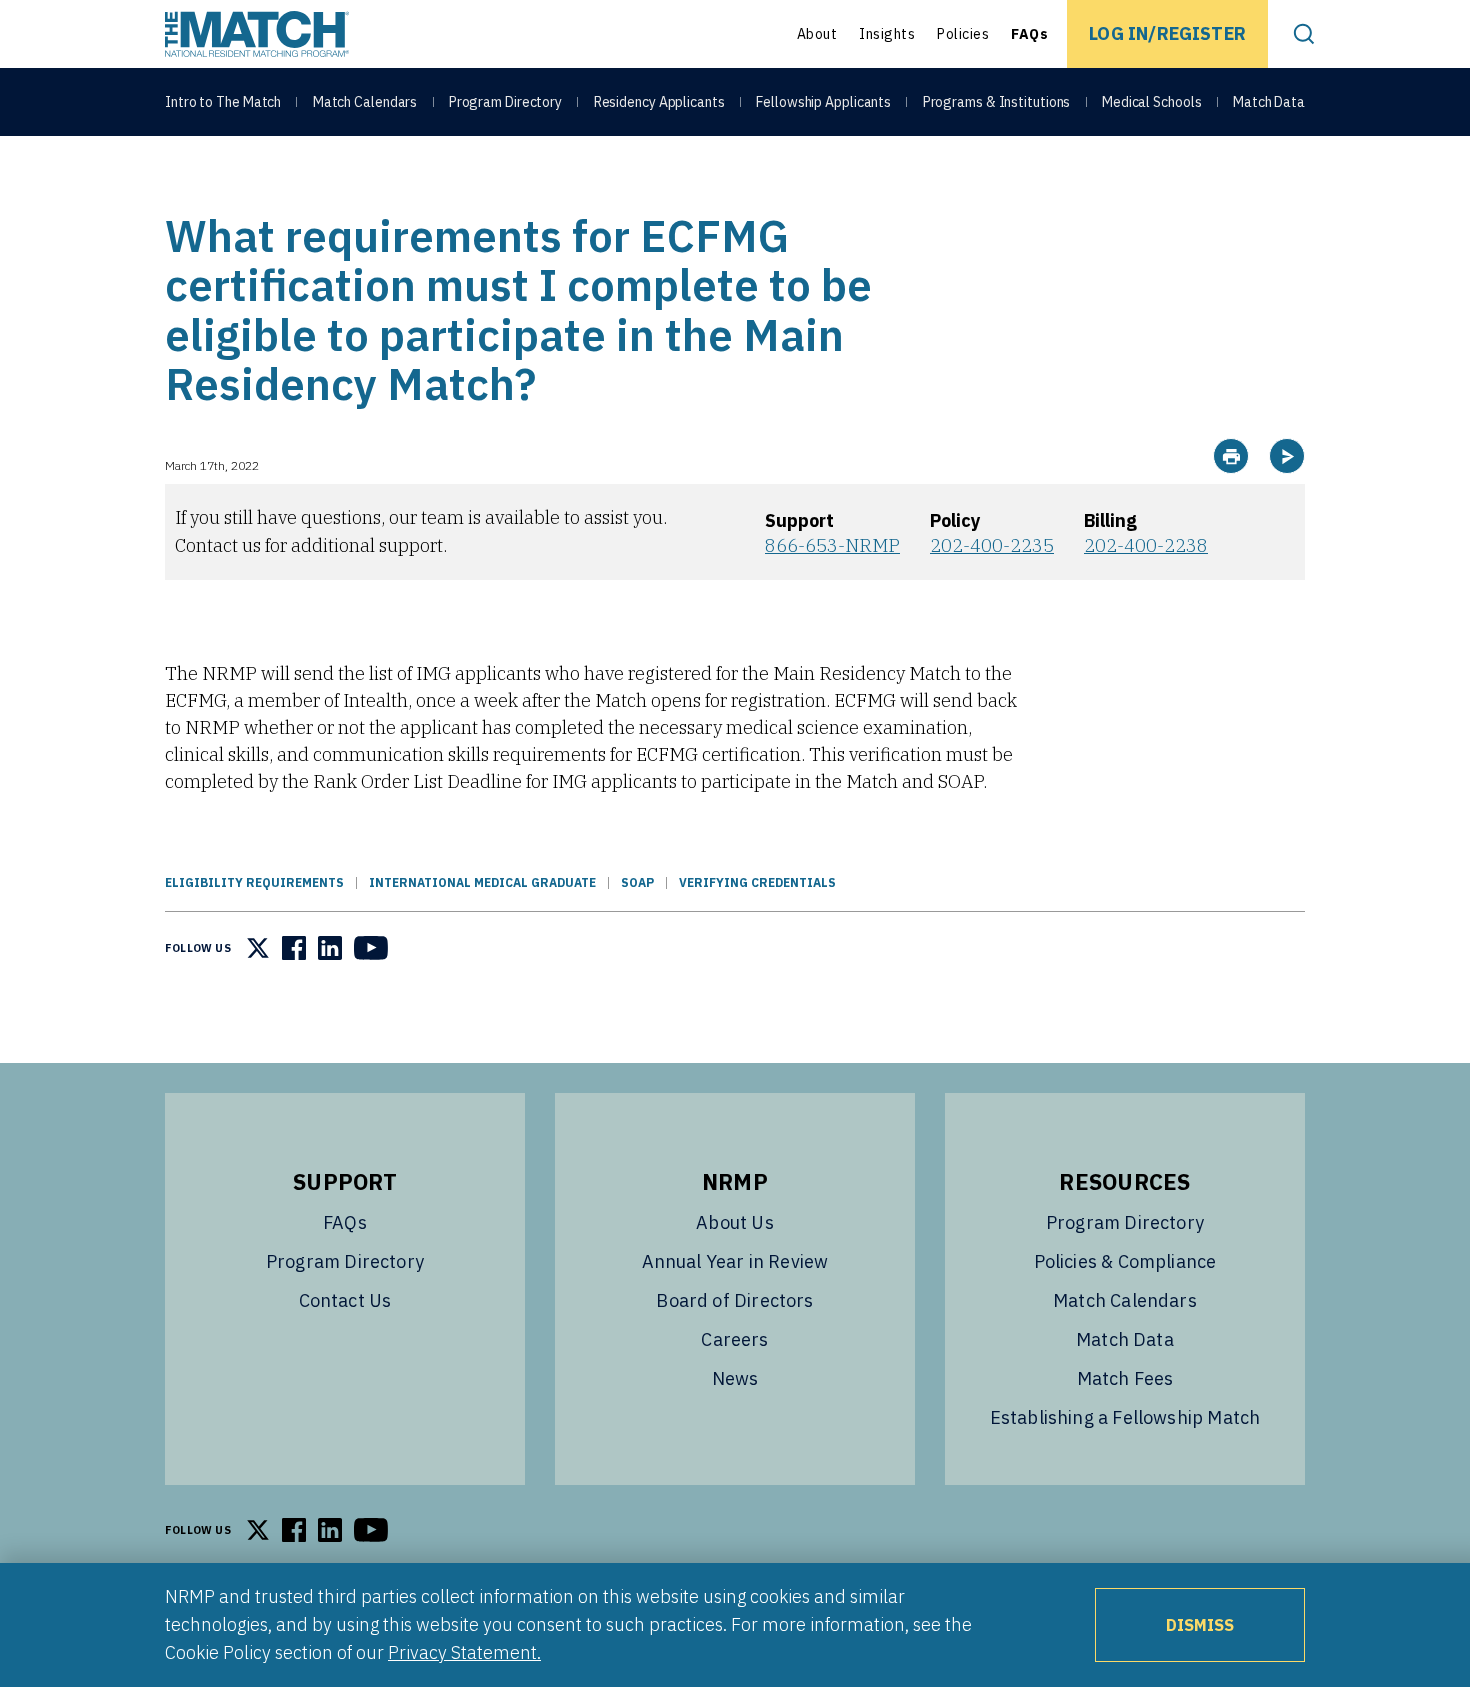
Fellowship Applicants (823, 102)
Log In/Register (1167, 33)
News (735, 1378)
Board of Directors (734, 1300)
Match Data (1269, 102)
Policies (963, 34)
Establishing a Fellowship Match (1125, 1417)
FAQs (1029, 34)
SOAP (637, 882)
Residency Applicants (659, 102)
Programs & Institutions (997, 102)
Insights (887, 34)
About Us (734, 1222)
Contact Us (345, 1300)
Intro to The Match (223, 102)
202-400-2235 (992, 545)
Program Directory (505, 102)
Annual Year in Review (735, 1261)
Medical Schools (1152, 102)
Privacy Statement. (464, 1652)
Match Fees (1125, 1378)
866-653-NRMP (832, 545)
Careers (734, 1339)
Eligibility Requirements (254, 882)
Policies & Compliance (1125, 1261)
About (817, 34)
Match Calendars (365, 102)
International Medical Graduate (482, 882)
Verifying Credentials (757, 882)
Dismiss (1200, 1625)
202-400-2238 (1146, 545)
